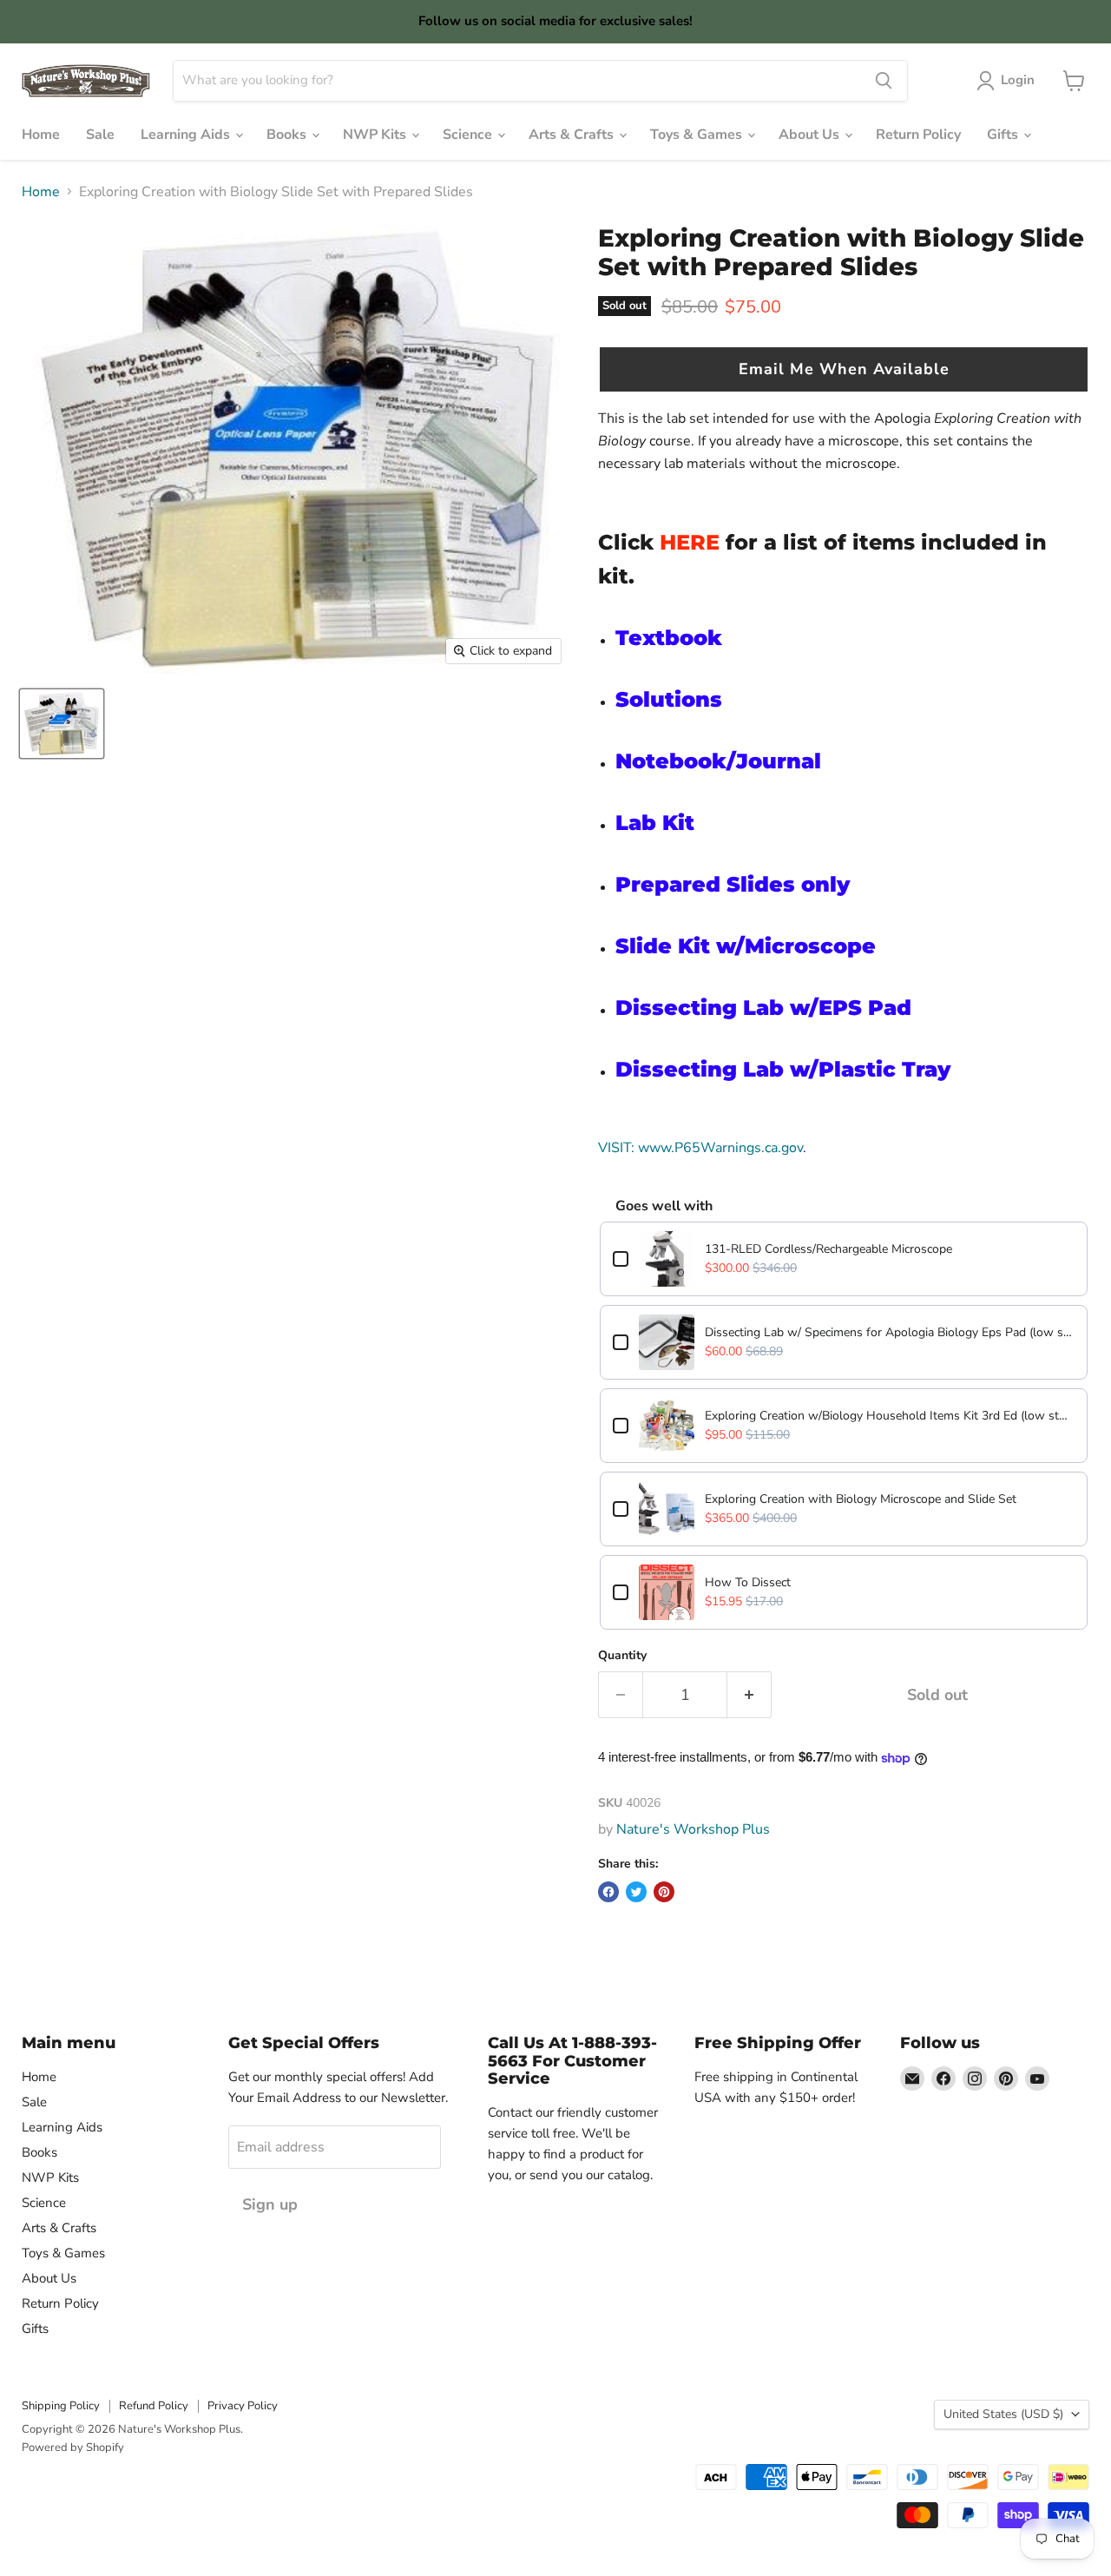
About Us (811, 135)
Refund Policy (154, 2406)
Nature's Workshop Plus (693, 1829)
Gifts (1004, 135)
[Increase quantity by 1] (749, 1695)
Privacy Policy (243, 2406)
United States (1003, 2414)
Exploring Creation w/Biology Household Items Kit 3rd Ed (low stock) (890, 1416)
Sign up (270, 2204)
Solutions (669, 699)
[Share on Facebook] (608, 1892)
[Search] (884, 81)
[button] (844, 369)
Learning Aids (187, 135)
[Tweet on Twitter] (636, 1892)
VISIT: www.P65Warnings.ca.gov (700, 1148)
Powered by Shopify (73, 2448)
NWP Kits (376, 135)
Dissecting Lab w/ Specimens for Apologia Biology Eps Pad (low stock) (890, 1332)
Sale (100, 135)
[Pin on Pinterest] (664, 1892)
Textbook (669, 638)
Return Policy (918, 135)
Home (41, 135)
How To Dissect (748, 1582)
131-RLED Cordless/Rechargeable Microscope (828, 1249)
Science (469, 135)
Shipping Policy (61, 2406)
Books (288, 135)
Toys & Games (698, 135)
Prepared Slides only (733, 884)
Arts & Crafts (573, 135)
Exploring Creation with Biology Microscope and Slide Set (861, 1499)
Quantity (622, 1656)
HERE (690, 542)
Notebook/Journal (718, 761)
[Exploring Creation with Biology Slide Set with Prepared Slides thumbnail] (62, 724)
